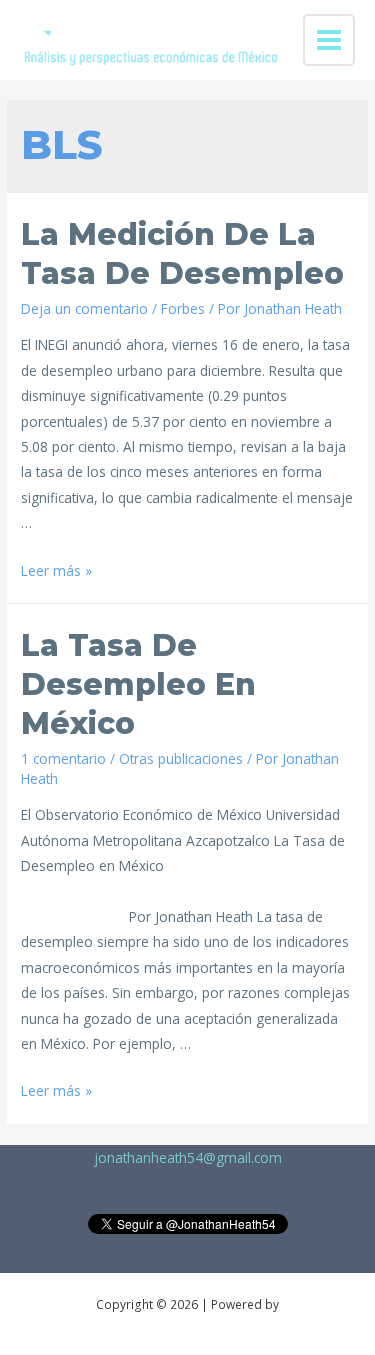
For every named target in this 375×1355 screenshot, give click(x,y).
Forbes (183, 308)
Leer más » (56, 570)
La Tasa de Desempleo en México (138, 684)
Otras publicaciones (181, 758)
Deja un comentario (84, 308)
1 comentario (63, 758)
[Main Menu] (329, 40)
